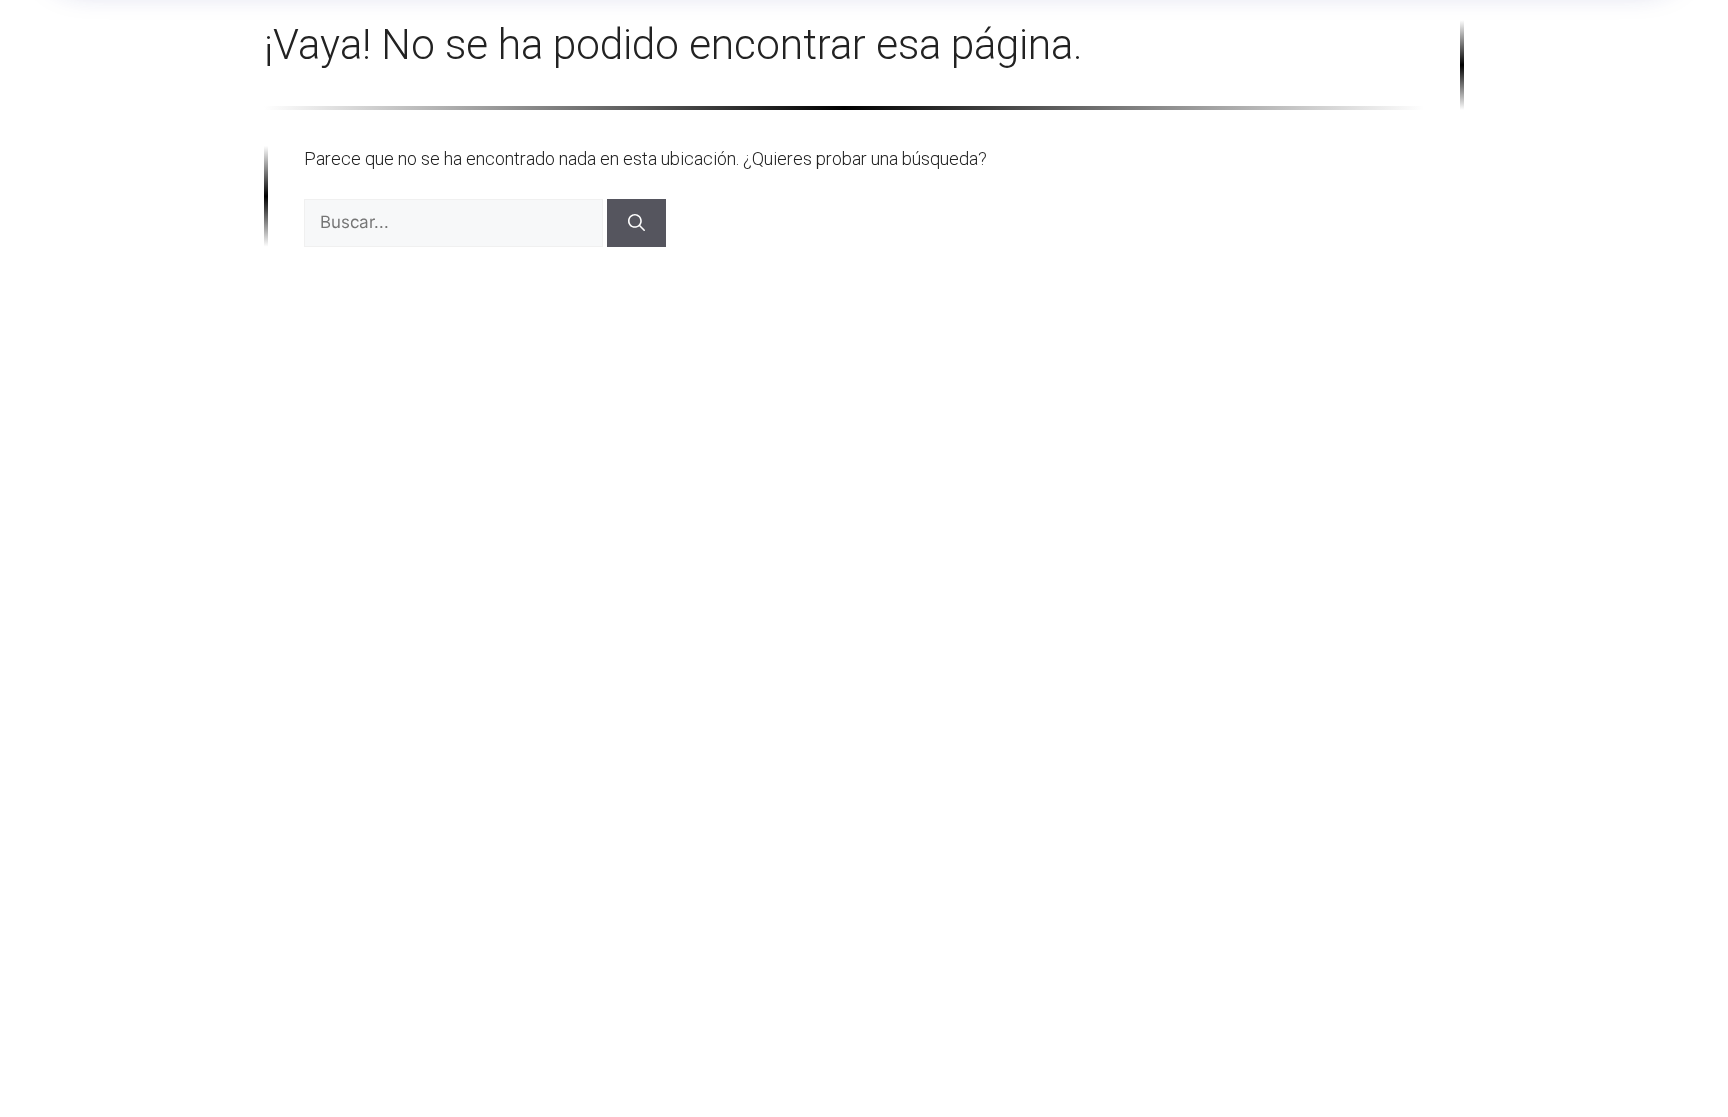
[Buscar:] (455, 221)
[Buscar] (636, 223)
